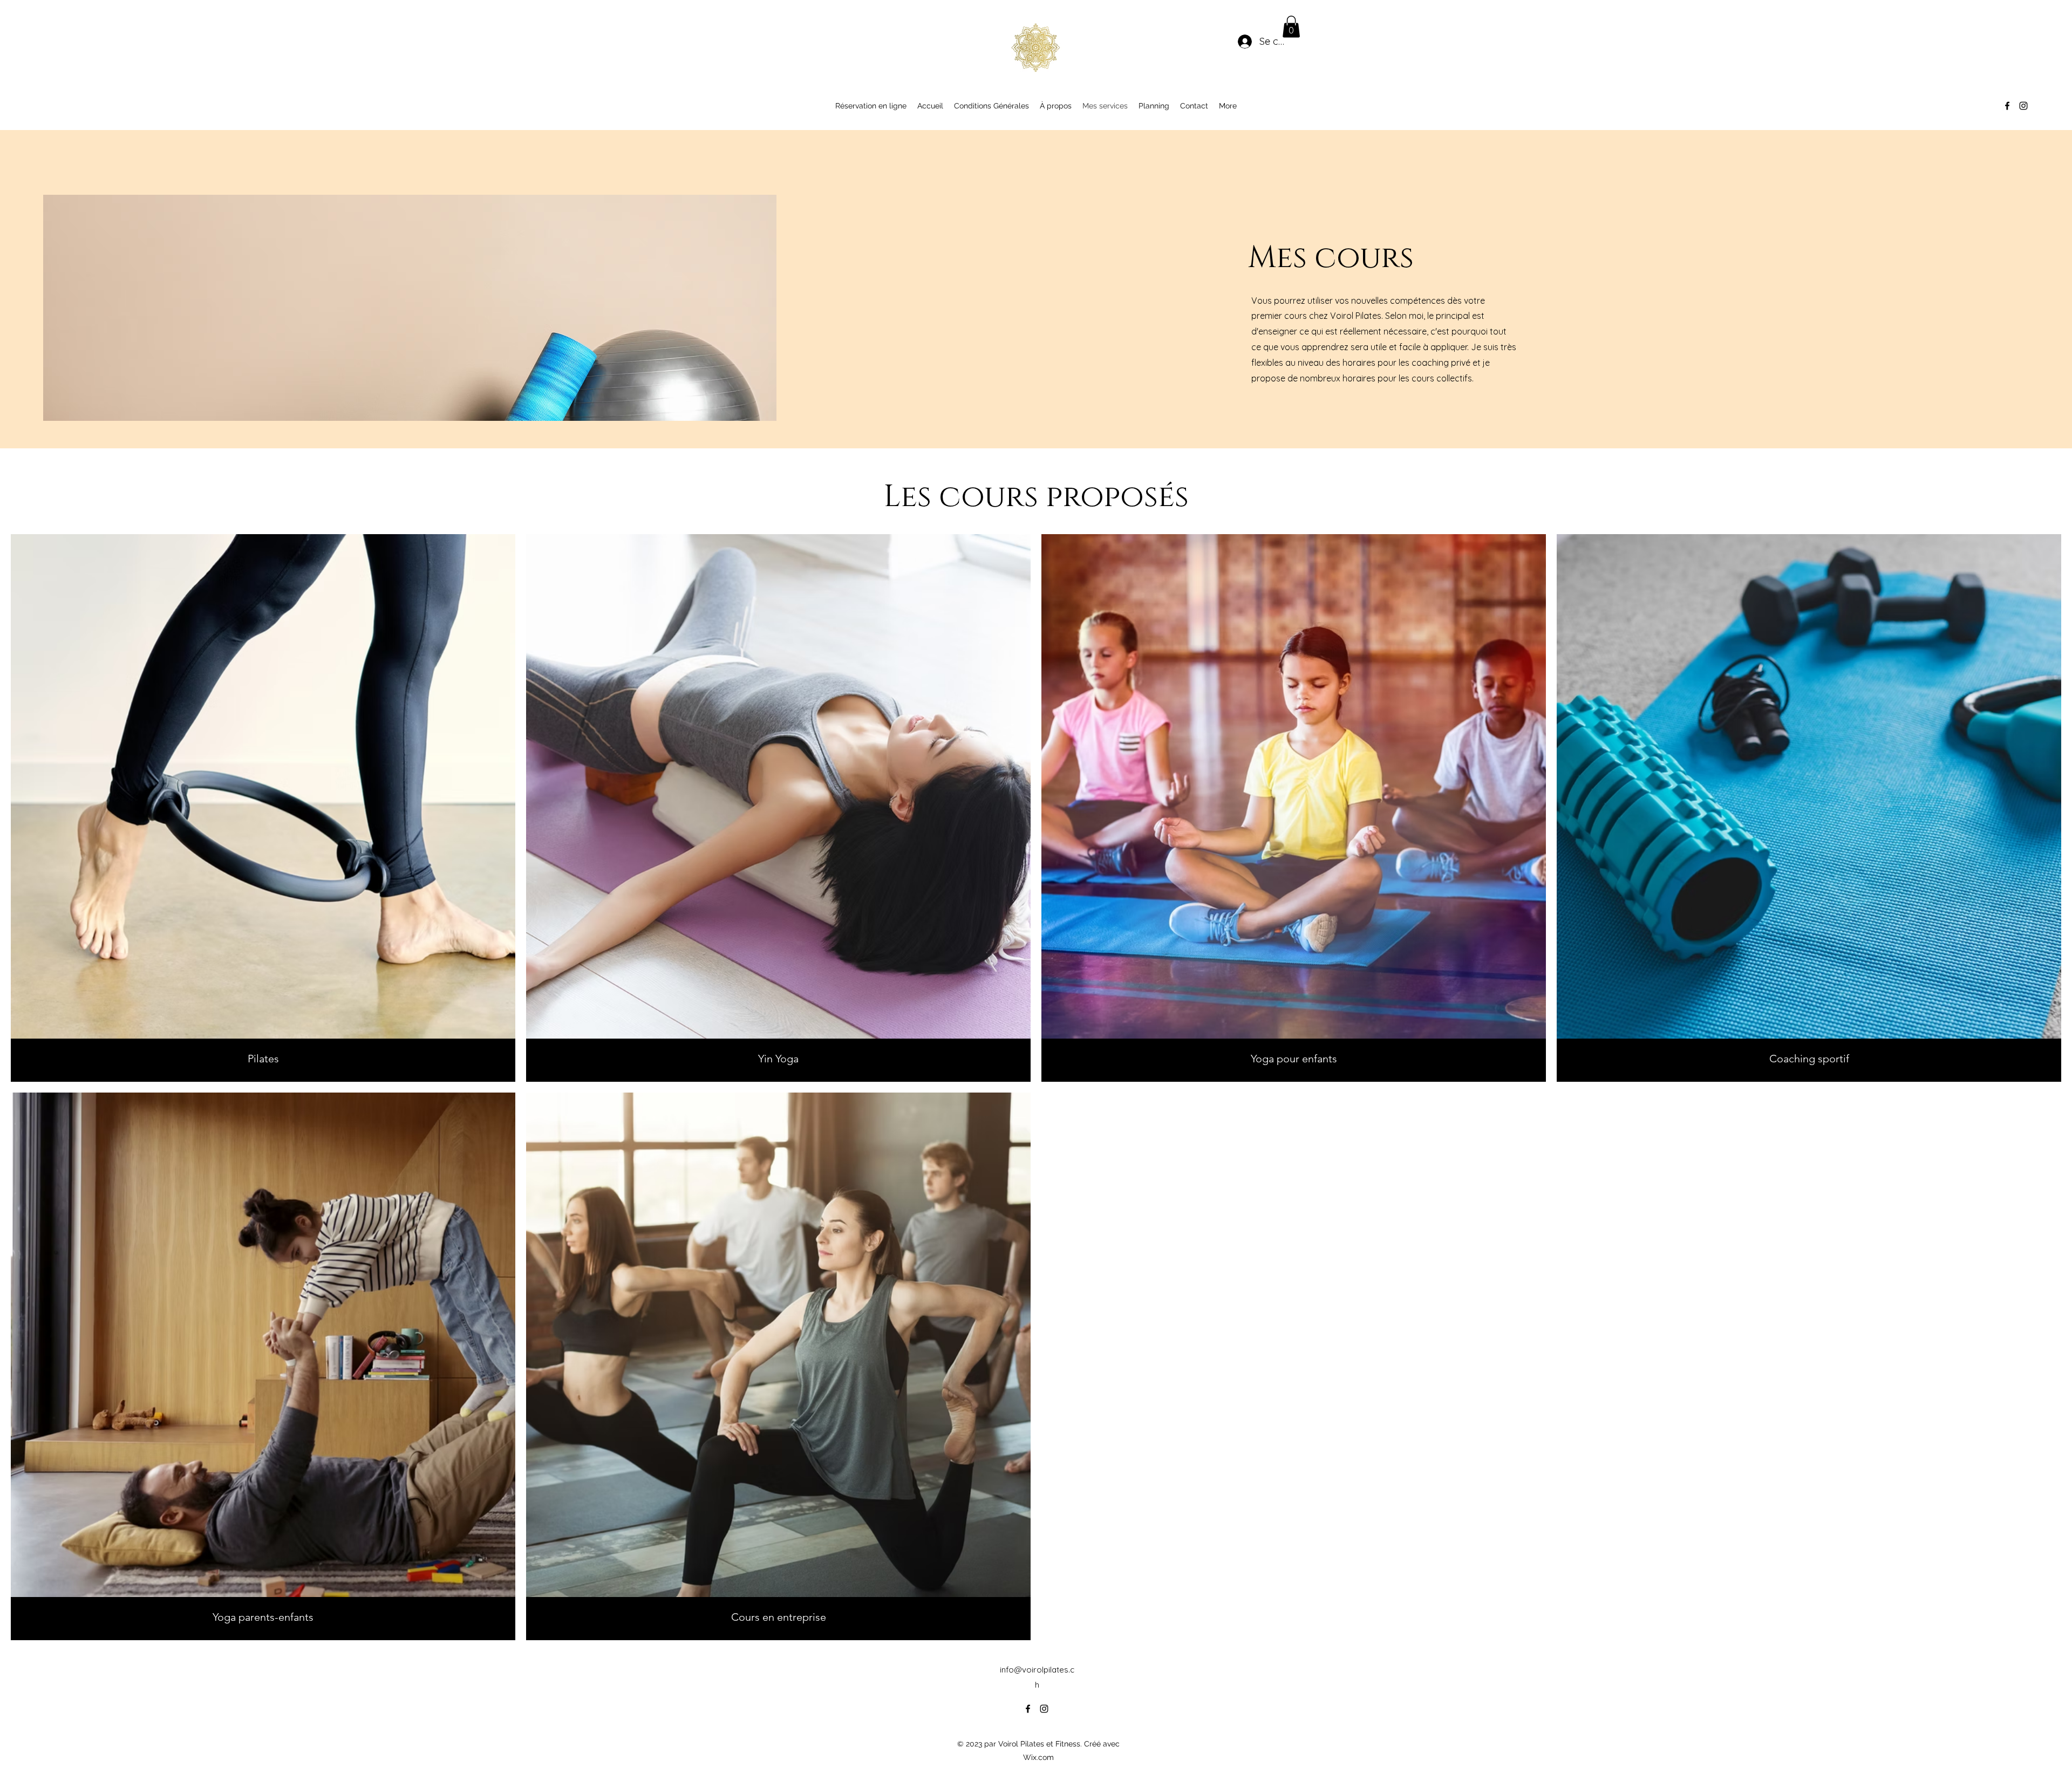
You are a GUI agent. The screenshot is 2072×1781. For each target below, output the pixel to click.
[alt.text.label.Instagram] (2023, 106)
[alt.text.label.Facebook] (2007, 106)
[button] (1291, 27)
